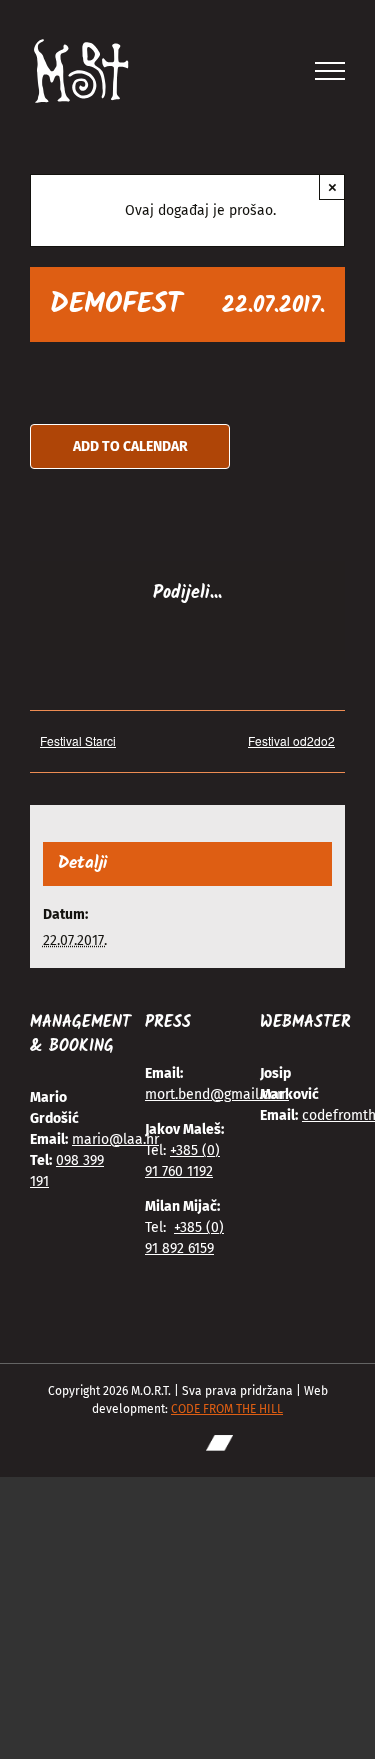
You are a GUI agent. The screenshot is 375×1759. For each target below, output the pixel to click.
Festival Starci (78, 740)
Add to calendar (130, 446)
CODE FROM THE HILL (227, 1409)
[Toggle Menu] (330, 71)
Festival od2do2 (291, 740)
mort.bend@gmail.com (217, 1094)
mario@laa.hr (115, 1139)
